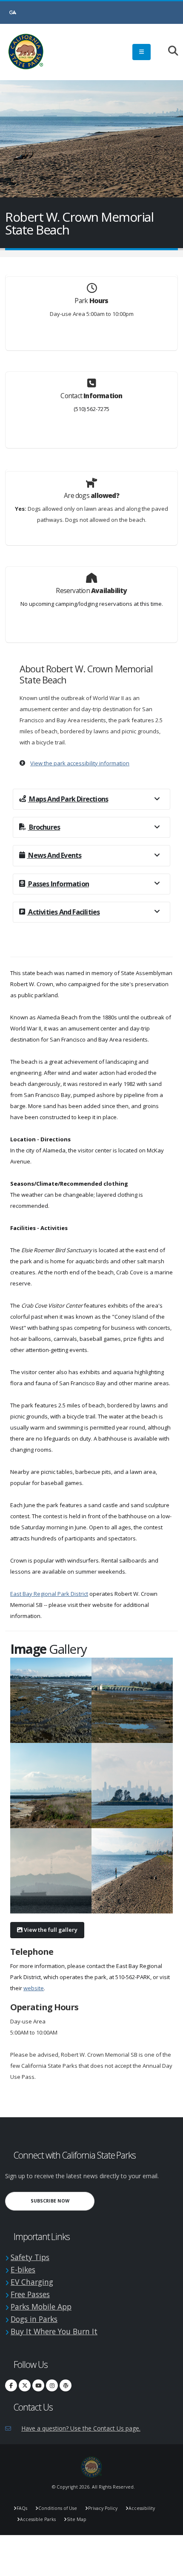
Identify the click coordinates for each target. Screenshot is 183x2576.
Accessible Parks (38, 2519)
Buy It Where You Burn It (54, 2331)
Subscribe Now (63, 2201)
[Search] (169, 51)
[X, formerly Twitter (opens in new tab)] (25, 2385)
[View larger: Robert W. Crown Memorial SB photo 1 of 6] (51, 1700)
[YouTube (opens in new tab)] (38, 2385)
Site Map (77, 2519)
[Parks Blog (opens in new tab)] (66, 2385)
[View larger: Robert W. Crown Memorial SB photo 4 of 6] (132, 1786)
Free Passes (30, 2294)
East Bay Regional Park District (49, 1594)
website (34, 1988)
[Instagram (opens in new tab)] (52, 2385)
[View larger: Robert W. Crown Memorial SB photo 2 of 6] (132, 1700)
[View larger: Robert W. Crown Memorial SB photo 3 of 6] (51, 1786)
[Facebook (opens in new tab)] (11, 2385)
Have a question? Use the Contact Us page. (81, 2428)
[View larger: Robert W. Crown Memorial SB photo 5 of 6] (51, 1871)
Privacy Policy (103, 2508)
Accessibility (142, 2508)
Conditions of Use (58, 2508)
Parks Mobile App (41, 2307)
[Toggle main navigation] (142, 52)
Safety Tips (30, 2257)
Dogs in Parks (34, 2319)
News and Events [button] (54, 855)
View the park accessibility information (80, 763)
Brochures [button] (44, 827)
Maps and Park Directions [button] (68, 799)
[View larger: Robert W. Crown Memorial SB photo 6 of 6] (132, 1871)
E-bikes (23, 2269)
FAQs (22, 2508)
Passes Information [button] (58, 884)
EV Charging (32, 2282)
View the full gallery (50, 1930)
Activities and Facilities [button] (63, 912)
